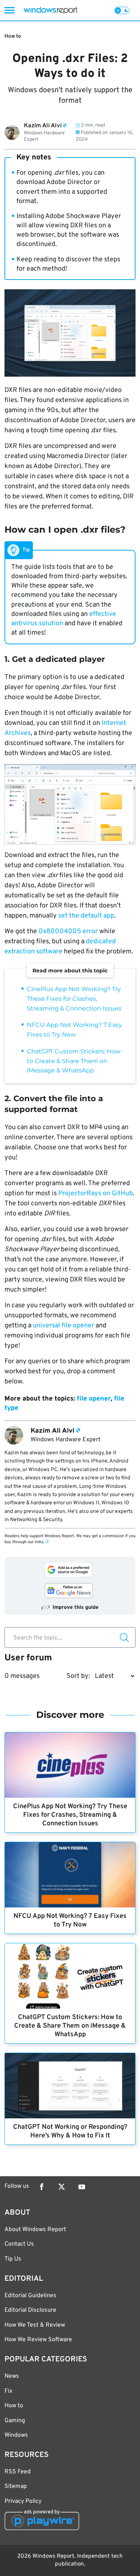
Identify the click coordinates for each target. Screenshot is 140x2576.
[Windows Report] (50, 10)
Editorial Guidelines (30, 2296)
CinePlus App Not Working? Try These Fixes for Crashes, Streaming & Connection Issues (74, 999)
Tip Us (13, 2259)
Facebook (41, 2187)
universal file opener (63, 1326)
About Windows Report (35, 2230)
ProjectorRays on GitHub (96, 1194)
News (12, 2376)
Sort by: (78, 1676)
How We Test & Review (35, 2325)
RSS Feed (18, 2472)
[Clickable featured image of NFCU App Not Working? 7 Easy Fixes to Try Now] (70, 1875)
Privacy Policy (23, 2501)
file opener (94, 1399)
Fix (8, 2391)
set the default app (86, 916)
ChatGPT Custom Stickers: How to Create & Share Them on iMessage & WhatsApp (74, 1061)
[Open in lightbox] (70, 804)
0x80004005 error (68, 932)
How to (13, 36)
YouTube (82, 2187)
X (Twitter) (62, 2187)
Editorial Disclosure (30, 2310)
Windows (16, 2435)
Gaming (15, 2421)
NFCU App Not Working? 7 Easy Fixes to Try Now (70, 1921)
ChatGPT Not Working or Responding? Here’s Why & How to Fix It (70, 2131)
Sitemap (16, 2486)
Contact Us (19, 2244)
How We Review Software (38, 2340)
